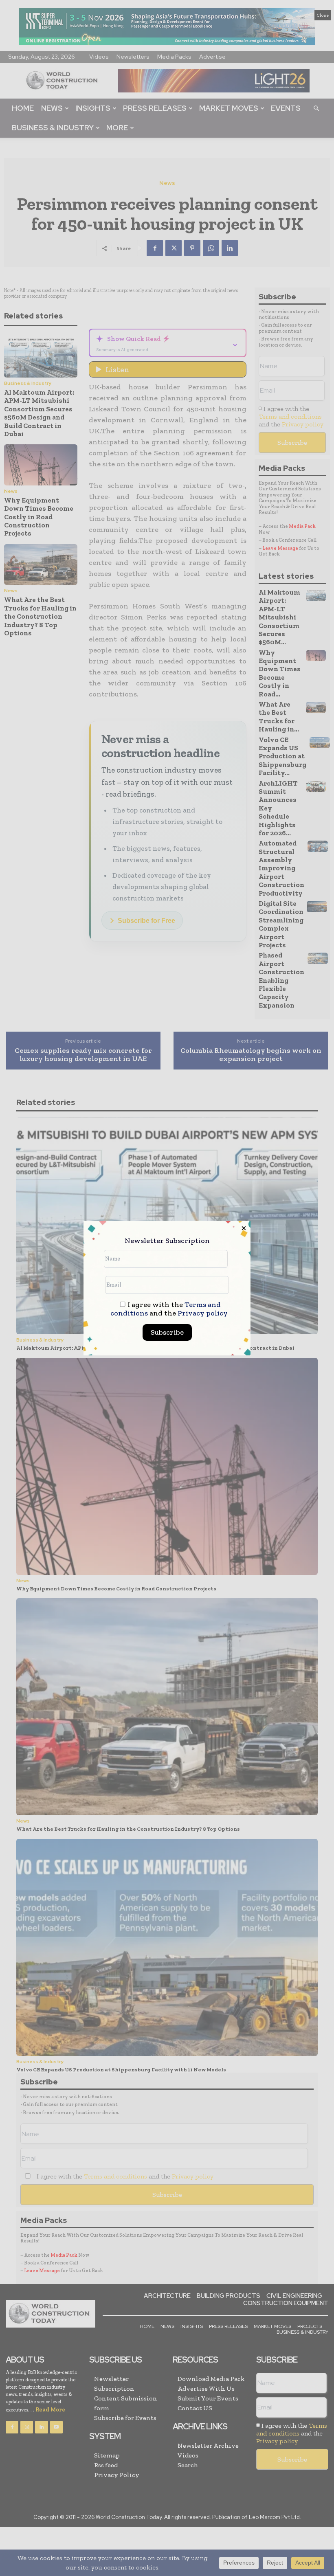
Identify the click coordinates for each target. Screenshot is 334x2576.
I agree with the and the (169, 1309)
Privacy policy (203, 1313)
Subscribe (167, 1332)
